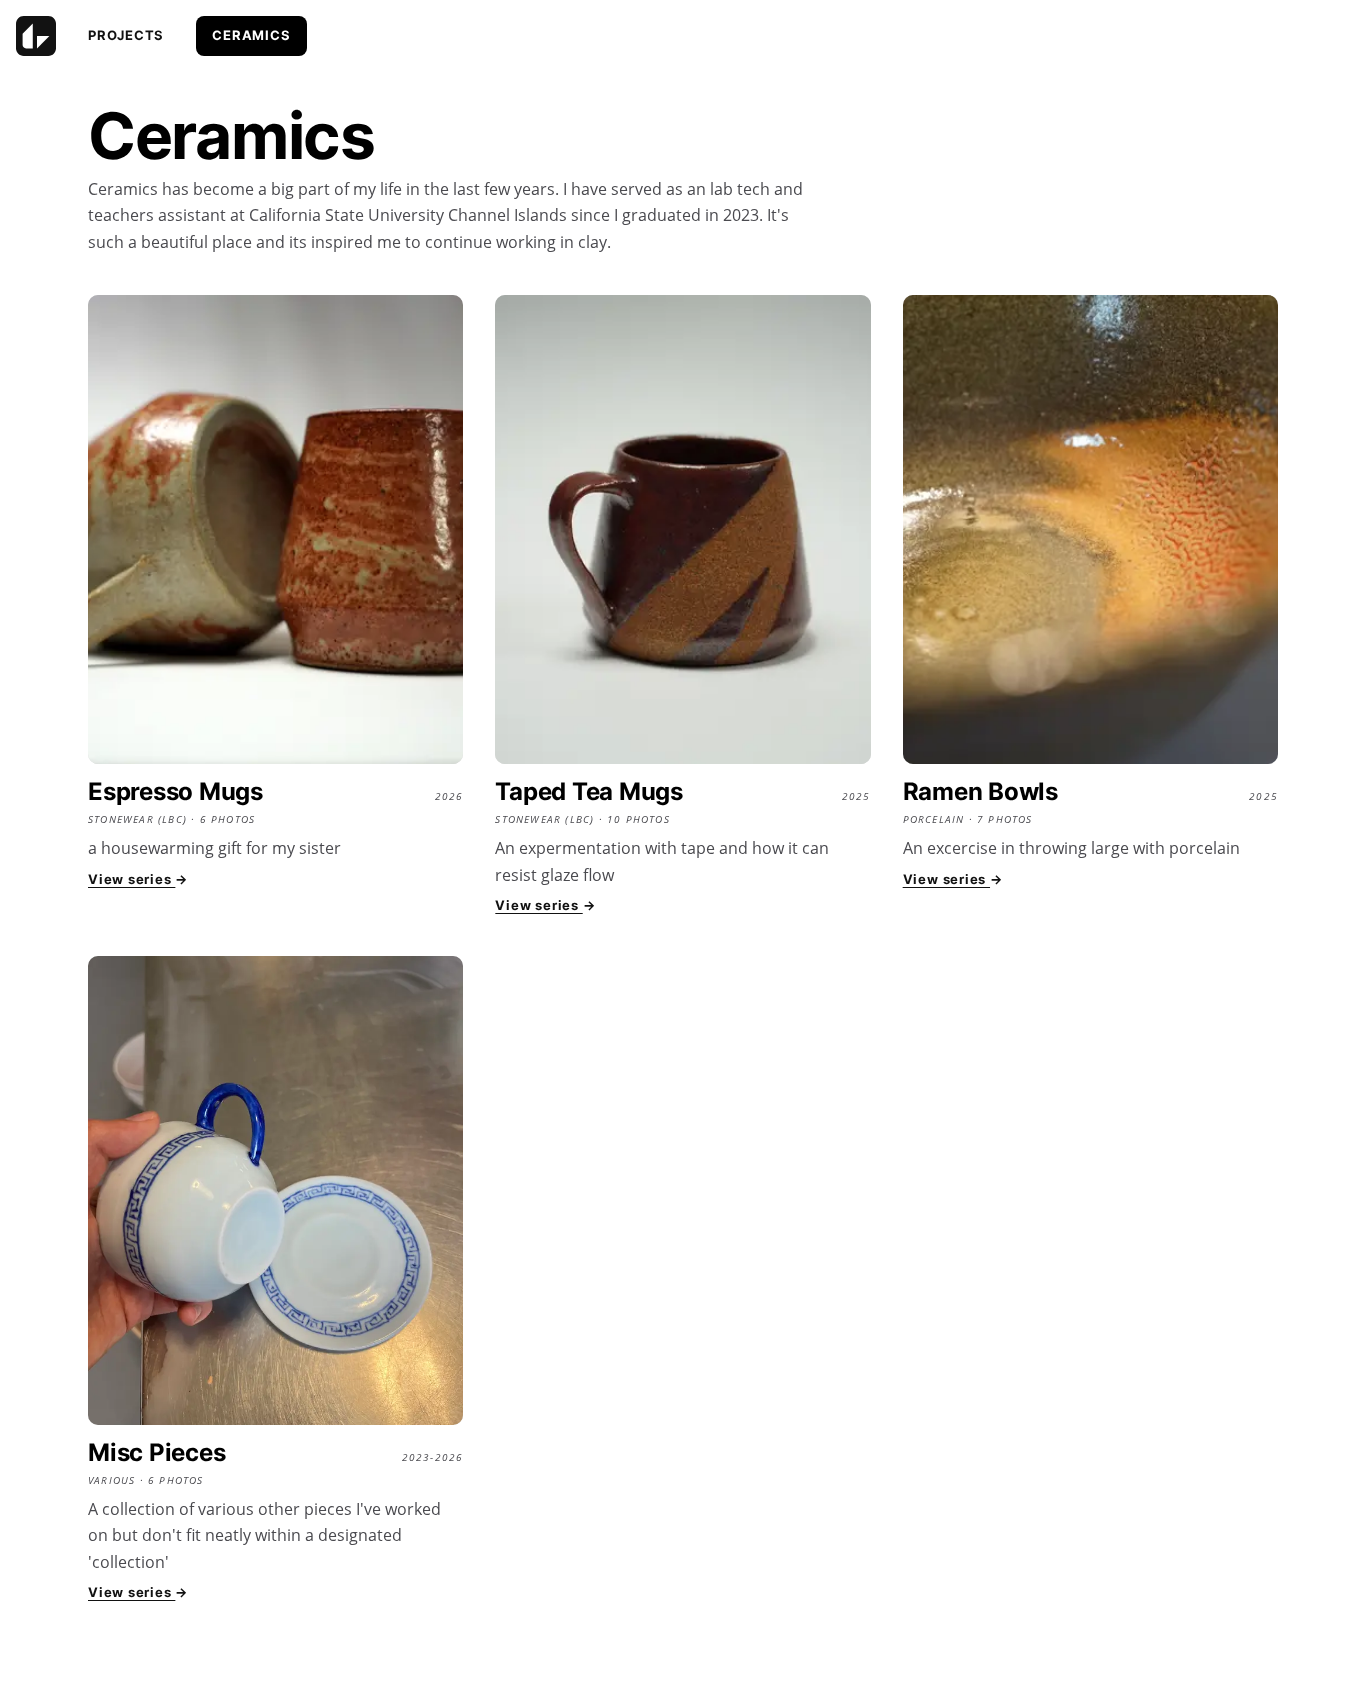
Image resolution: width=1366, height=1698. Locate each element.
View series (138, 879)
